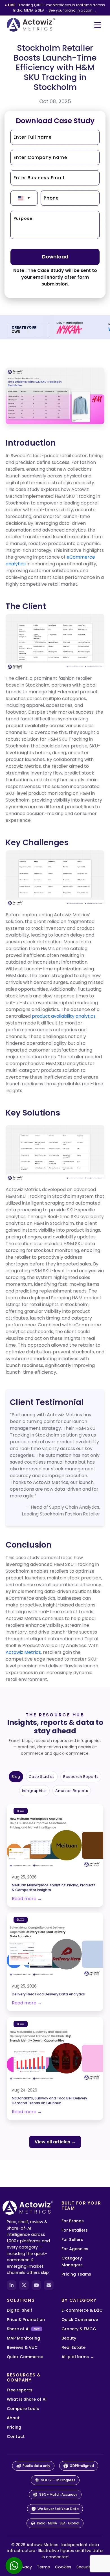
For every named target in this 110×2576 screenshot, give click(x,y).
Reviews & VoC (22, 2347)
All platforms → (78, 2357)
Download (55, 257)
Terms (43, 2567)
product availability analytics (64, 1016)
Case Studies (42, 1777)
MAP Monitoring (23, 2338)
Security (84, 2567)
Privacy (25, 2567)
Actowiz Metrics (23, 1652)
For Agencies (75, 2249)
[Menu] (98, 25)
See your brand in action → (73, 10)
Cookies (63, 2567)
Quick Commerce (25, 2357)
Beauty (69, 2338)
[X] (24, 2285)
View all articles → (55, 2142)
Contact (16, 2436)
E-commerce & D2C (82, 2310)
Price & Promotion (26, 2320)
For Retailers (75, 2230)
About (13, 2418)
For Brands (73, 2221)
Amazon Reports (72, 1791)
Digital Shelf (19, 2310)
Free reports (20, 2390)
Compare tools (23, 2409)
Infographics (34, 1791)
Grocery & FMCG (79, 2329)
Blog (16, 1777)
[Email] (49, 2285)
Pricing (14, 2427)
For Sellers (72, 2239)
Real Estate (73, 2347)
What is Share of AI (27, 2399)
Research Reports (81, 1777)
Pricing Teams (76, 2274)
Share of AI (23, 2329)
